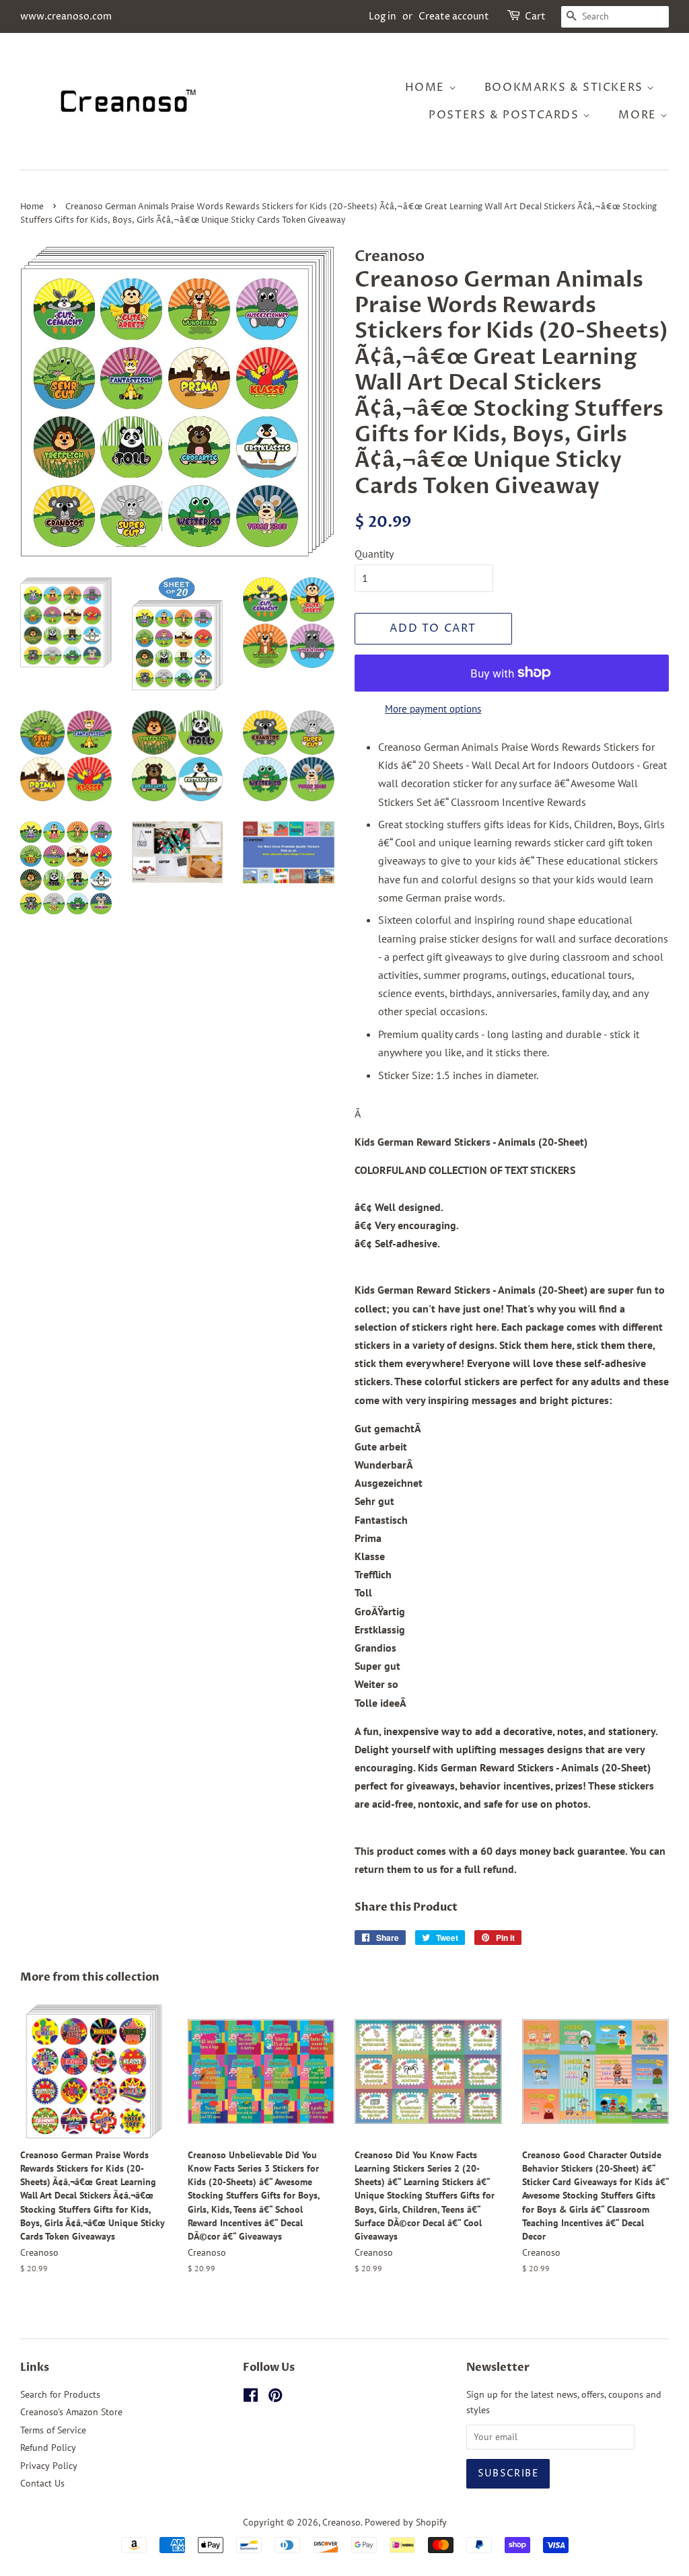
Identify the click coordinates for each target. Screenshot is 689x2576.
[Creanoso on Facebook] (251, 2398)
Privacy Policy (49, 2466)
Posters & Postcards (506, 115)
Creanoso (341, 2522)
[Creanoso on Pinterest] (275, 2398)
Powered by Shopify (406, 2522)
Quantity (374, 554)
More (639, 115)
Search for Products (60, 2394)
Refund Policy (48, 2448)
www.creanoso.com (66, 16)
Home (427, 87)
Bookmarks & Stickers (566, 87)
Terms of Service (53, 2430)
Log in (383, 16)
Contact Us (42, 2483)
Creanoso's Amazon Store (71, 2412)
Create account (454, 16)
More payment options (433, 709)
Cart (535, 16)
